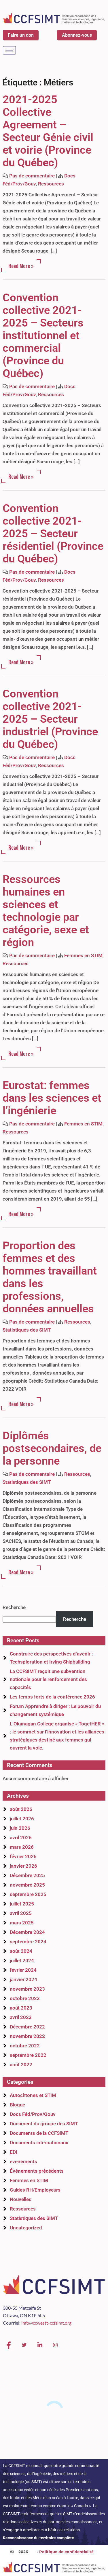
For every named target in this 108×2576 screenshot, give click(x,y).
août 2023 (21, 2008)
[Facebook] (9, 2345)
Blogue (17, 2105)
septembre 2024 (28, 1942)
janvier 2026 (23, 1866)
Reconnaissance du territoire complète (38, 2538)
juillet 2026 (22, 1819)
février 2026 (23, 1856)
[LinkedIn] (40, 2345)
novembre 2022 (27, 2036)
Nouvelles (21, 2199)
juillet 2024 (22, 1961)
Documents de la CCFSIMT (39, 2133)
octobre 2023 (25, 1998)
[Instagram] (55, 2345)
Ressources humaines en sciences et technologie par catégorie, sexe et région (46, 911)
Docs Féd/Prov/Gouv (33, 2114)
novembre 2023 (27, 1989)
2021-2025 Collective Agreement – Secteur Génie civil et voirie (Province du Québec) (48, 131)
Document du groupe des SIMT (44, 2124)
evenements (23, 2161)
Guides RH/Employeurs (35, 2190)
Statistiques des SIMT (27, 1330)
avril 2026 (21, 1838)
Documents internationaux (39, 2143)
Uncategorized (26, 2228)
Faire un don (21, 35)
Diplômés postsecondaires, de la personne (52, 1448)
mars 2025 (22, 1923)
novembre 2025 (27, 1885)
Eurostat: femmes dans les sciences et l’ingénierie (52, 1098)
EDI (14, 2152)
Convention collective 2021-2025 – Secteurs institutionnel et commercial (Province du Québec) (43, 335)
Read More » (21, 266)
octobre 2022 (25, 2046)
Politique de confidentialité (66, 2552)
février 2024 (23, 1970)
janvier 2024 (23, 1979)
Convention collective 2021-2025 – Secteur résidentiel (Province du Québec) (53, 533)
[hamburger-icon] (9, 50)
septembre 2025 (28, 1894)
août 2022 (21, 2065)
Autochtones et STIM (33, 2095)
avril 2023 (21, 2017)
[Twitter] (24, 2345)
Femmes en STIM (83, 955)
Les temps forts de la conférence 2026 (52, 1697)
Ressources (51, 184)
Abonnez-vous (77, 35)
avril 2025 (21, 1913)
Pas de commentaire (32, 176)
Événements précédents (37, 2171)
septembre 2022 (28, 2055)
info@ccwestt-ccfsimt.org (46, 2323)
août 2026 (21, 1809)
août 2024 (21, 1951)
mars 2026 (22, 1847)
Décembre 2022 (27, 2027)
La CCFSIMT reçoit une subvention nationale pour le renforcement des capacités (48, 1679)
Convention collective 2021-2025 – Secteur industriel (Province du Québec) (50, 719)
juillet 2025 (22, 1904)
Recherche (14, 1607)
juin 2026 (20, 1828)
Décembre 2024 (27, 1932)
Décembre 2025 (27, 1875)
